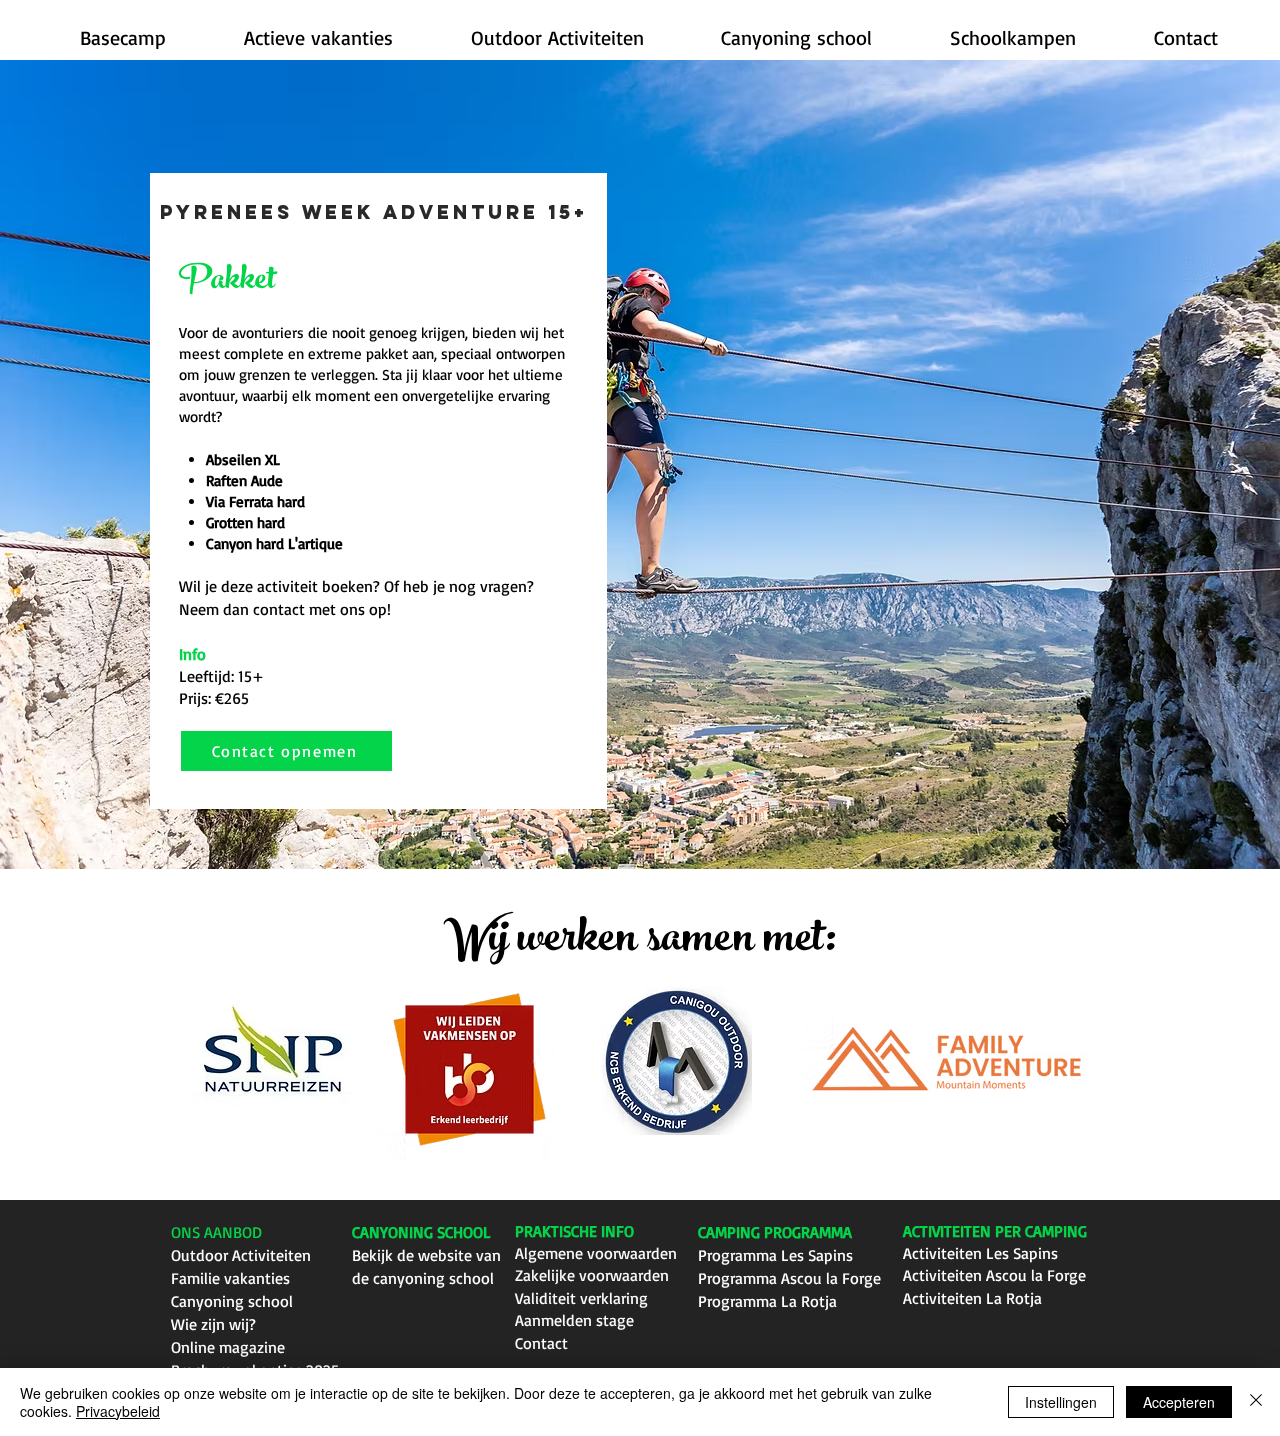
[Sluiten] (1256, 1402)
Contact (541, 1343)
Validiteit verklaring (581, 1298)
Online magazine (228, 1347)
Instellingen (1061, 1402)
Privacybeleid (118, 1411)
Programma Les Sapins (775, 1255)
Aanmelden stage (574, 1320)
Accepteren (1179, 1402)
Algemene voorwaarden (596, 1253)
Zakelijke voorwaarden (592, 1275)
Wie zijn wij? (213, 1324)
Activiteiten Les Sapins (980, 1253)
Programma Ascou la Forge (789, 1278)
